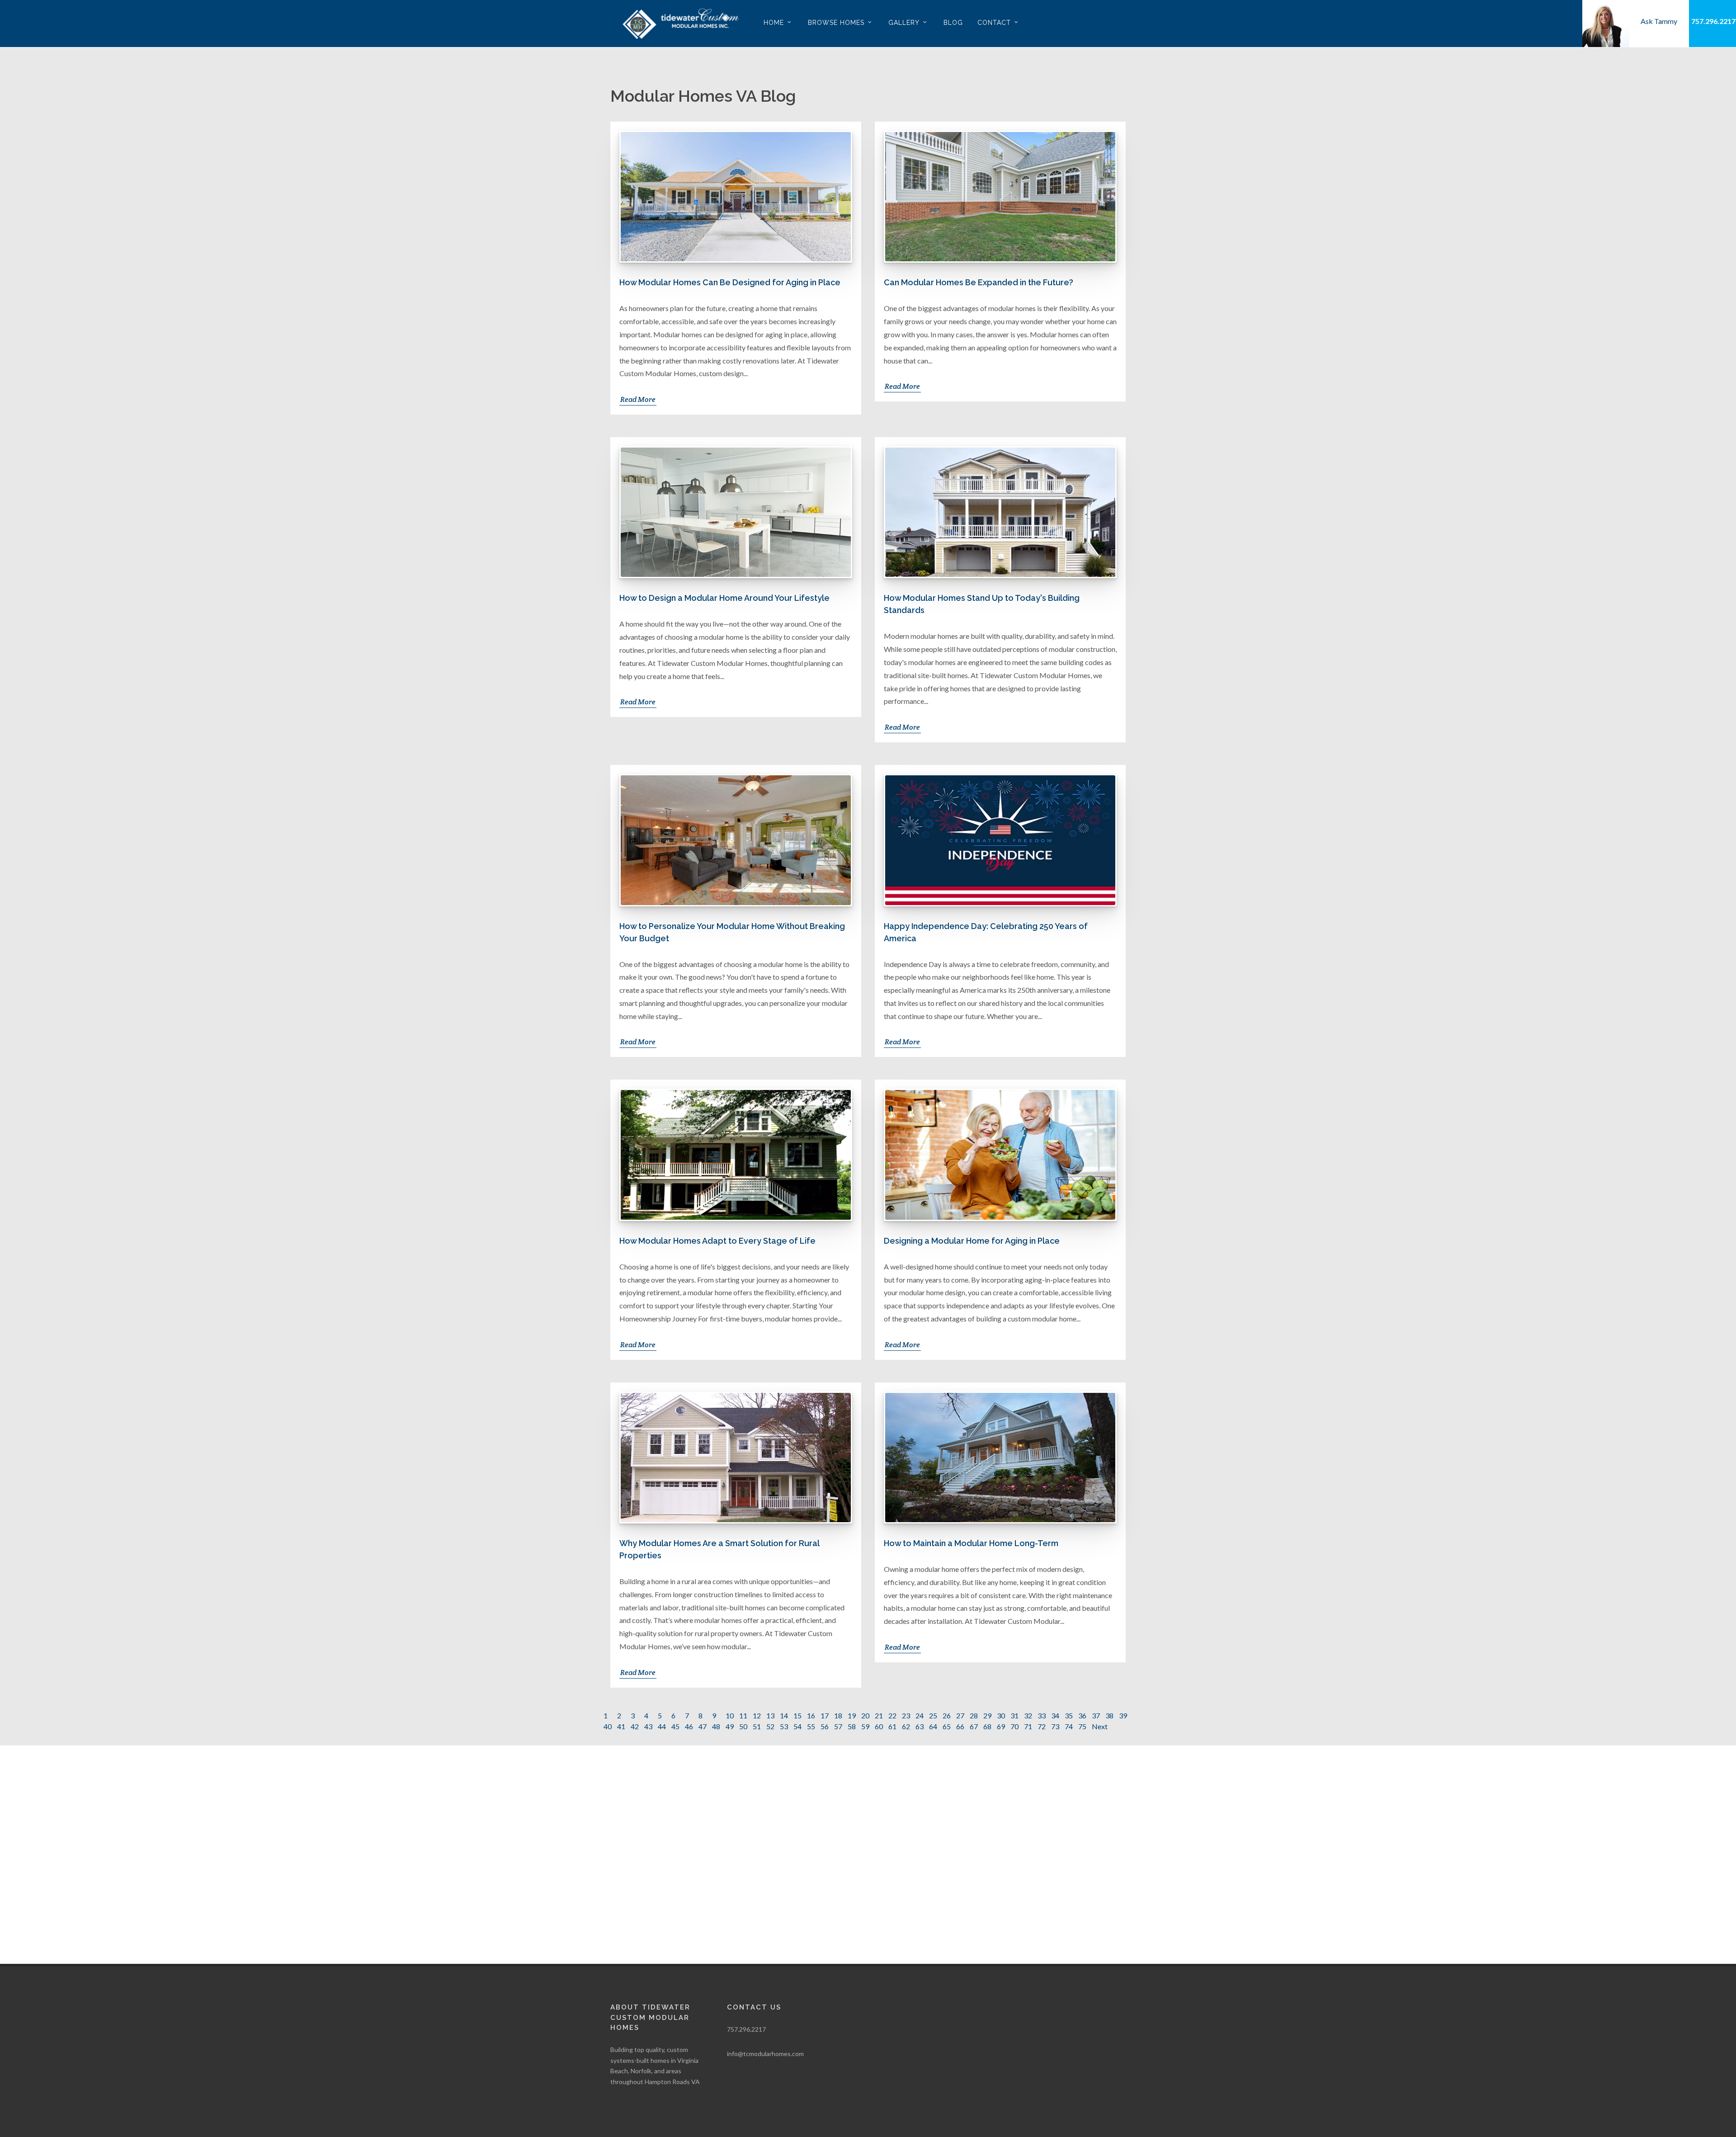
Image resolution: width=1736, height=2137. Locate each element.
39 (1123, 1715)
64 (933, 1726)
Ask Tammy (1659, 21)
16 (811, 1715)
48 (716, 1726)
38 (1109, 1715)
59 (865, 1726)
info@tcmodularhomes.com (765, 2054)
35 (1069, 1715)
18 (838, 1715)
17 (825, 1715)
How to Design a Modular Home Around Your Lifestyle (724, 598)
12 (757, 1715)
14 (784, 1715)
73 (1055, 1726)
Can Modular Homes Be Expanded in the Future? (979, 282)
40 (608, 1726)
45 (675, 1726)
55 (811, 1726)
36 (1082, 1715)
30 (1001, 1715)
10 (730, 1715)
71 (1028, 1726)
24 (920, 1715)
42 (635, 1726)
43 (648, 1726)
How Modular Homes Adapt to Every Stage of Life (717, 1241)
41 (621, 1726)
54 (797, 1726)
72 (1042, 1726)
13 (770, 1715)
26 (947, 1715)
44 (662, 1726)
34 (1055, 1715)
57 (838, 1726)
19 (852, 1715)
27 (960, 1715)
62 (906, 1726)
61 (892, 1726)
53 (784, 1726)
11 (743, 1715)
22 (892, 1715)
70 (1014, 1726)
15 (797, 1715)
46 (689, 1726)
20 (865, 1715)
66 (960, 1726)
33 (1042, 1715)
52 (770, 1726)
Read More (638, 399)
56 (825, 1726)
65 (947, 1726)
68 (987, 1726)
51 (757, 1726)
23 (906, 1715)
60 (879, 1726)
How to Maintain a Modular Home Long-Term (971, 1543)
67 (974, 1726)
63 (920, 1726)
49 (730, 1726)
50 (743, 1726)
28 (974, 1715)
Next (1100, 1726)
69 (1001, 1726)
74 (1069, 1726)
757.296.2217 (1713, 21)
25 (933, 1715)
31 (1014, 1715)
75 (1082, 1726)
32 (1028, 1715)
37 (1096, 1715)
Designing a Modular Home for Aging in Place (972, 1241)
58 (852, 1726)
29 (987, 1715)
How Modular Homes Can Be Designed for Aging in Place (730, 282)
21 (879, 1715)
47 (703, 1726)
